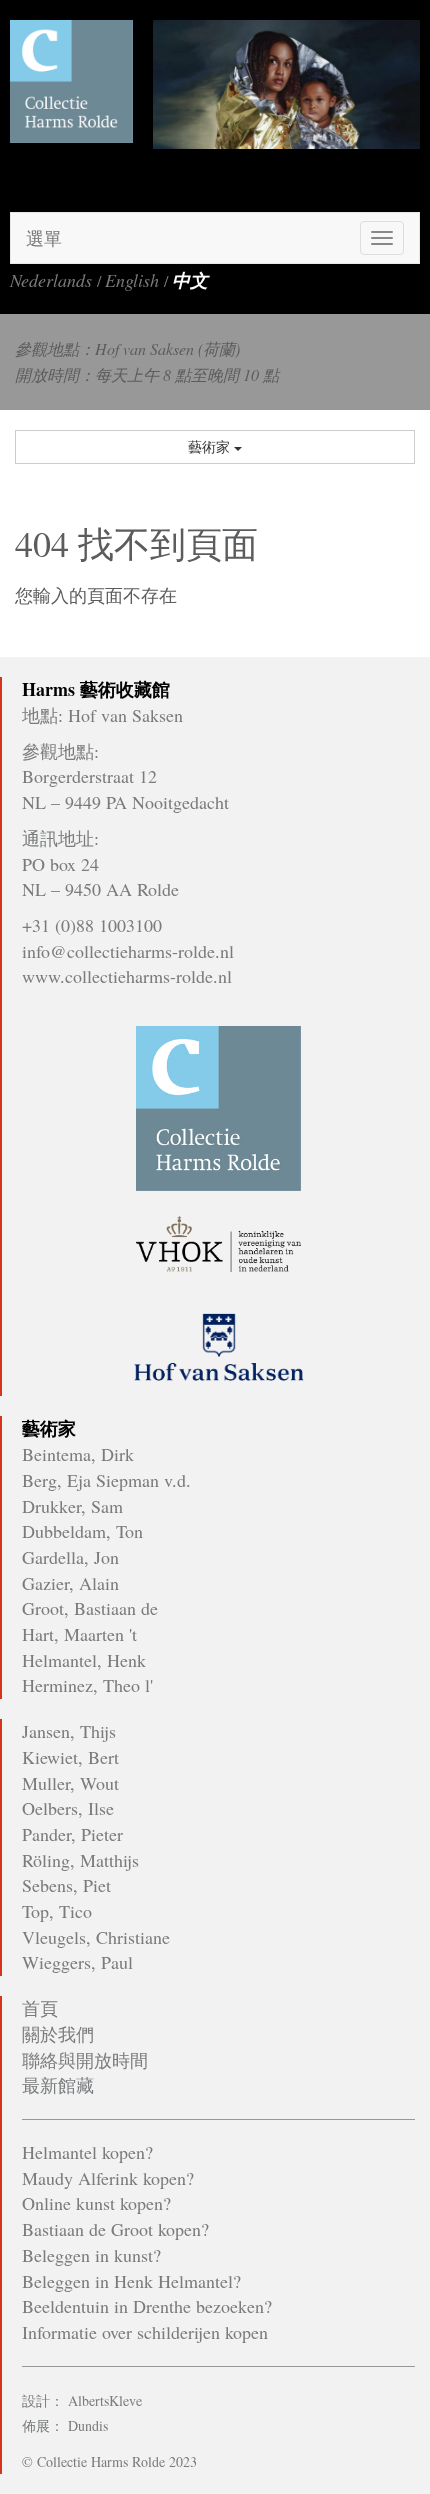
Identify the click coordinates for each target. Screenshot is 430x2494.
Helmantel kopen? (87, 2152)
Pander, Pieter (72, 1834)
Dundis (88, 2425)
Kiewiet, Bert (70, 1757)
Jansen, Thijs (69, 1731)
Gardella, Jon (70, 1557)
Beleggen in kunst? (91, 2255)
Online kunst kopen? (96, 2203)
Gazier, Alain (70, 1583)
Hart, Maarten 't (79, 1634)
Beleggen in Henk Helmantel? (131, 2281)
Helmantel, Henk (84, 1660)
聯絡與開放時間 (85, 2060)
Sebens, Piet (66, 1885)
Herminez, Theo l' (87, 1685)
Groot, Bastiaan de (90, 1608)
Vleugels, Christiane (96, 1937)
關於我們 (58, 2034)
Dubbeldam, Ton (82, 1531)
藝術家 (211, 446)
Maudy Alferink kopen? (108, 2178)
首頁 (40, 2008)
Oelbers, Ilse (68, 1808)
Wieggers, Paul (77, 1962)
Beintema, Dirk (78, 1454)
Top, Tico (57, 1911)
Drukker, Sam (72, 1506)
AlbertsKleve (105, 2400)
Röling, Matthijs (80, 1860)
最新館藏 (58, 2085)
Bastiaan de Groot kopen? (115, 2229)
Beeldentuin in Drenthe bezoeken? (147, 2306)
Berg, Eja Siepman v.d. (106, 1480)
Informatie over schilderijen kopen (145, 2332)
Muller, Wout (70, 1783)
